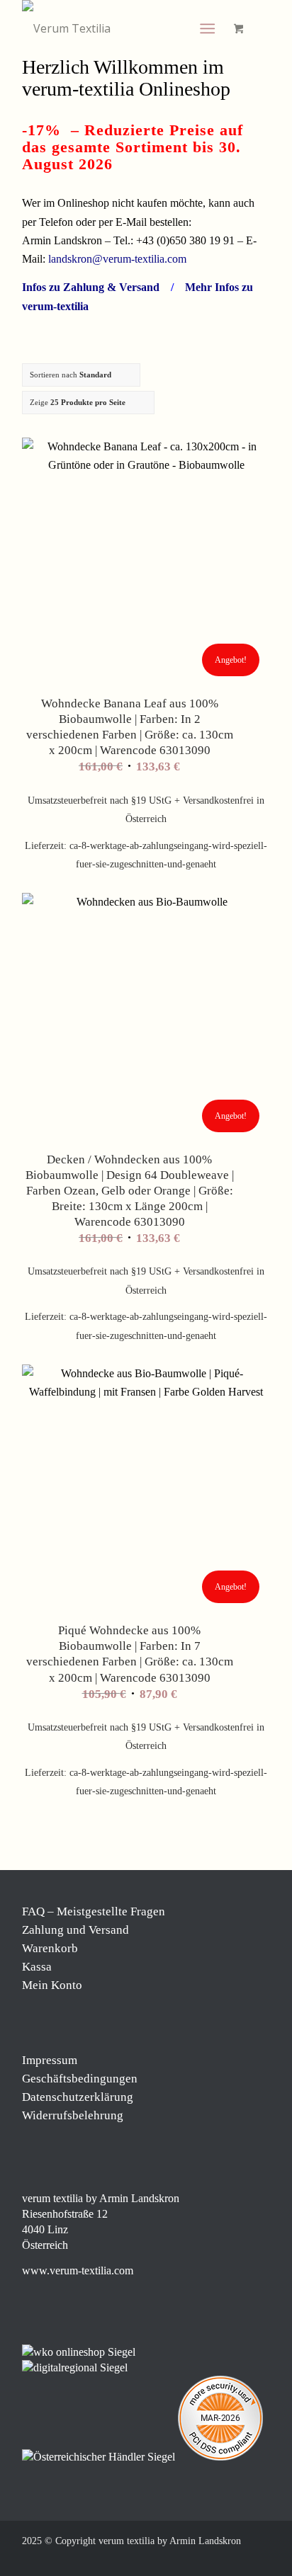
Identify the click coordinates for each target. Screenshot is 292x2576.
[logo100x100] (121, 28)
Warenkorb (50, 1948)
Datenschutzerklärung (78, 2097)
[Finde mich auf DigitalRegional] (75, 2367)
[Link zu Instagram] (196, 2558)
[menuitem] (210, 28)
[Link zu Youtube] (259, 2558)
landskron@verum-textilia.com (117, 259)
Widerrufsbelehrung (73, 2115)
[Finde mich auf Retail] (100, 2457)
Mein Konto (52, 1985)
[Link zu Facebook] (174, 2558)
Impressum (50, 2060)
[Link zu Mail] (238, 2558)
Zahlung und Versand (75, 1930)
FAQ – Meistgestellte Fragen (94, 1911)
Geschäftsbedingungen (80, 2079)
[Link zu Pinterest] (217, 2558)
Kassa (37, 1967)
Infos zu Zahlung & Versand (91, 287)
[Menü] (207, 28)
